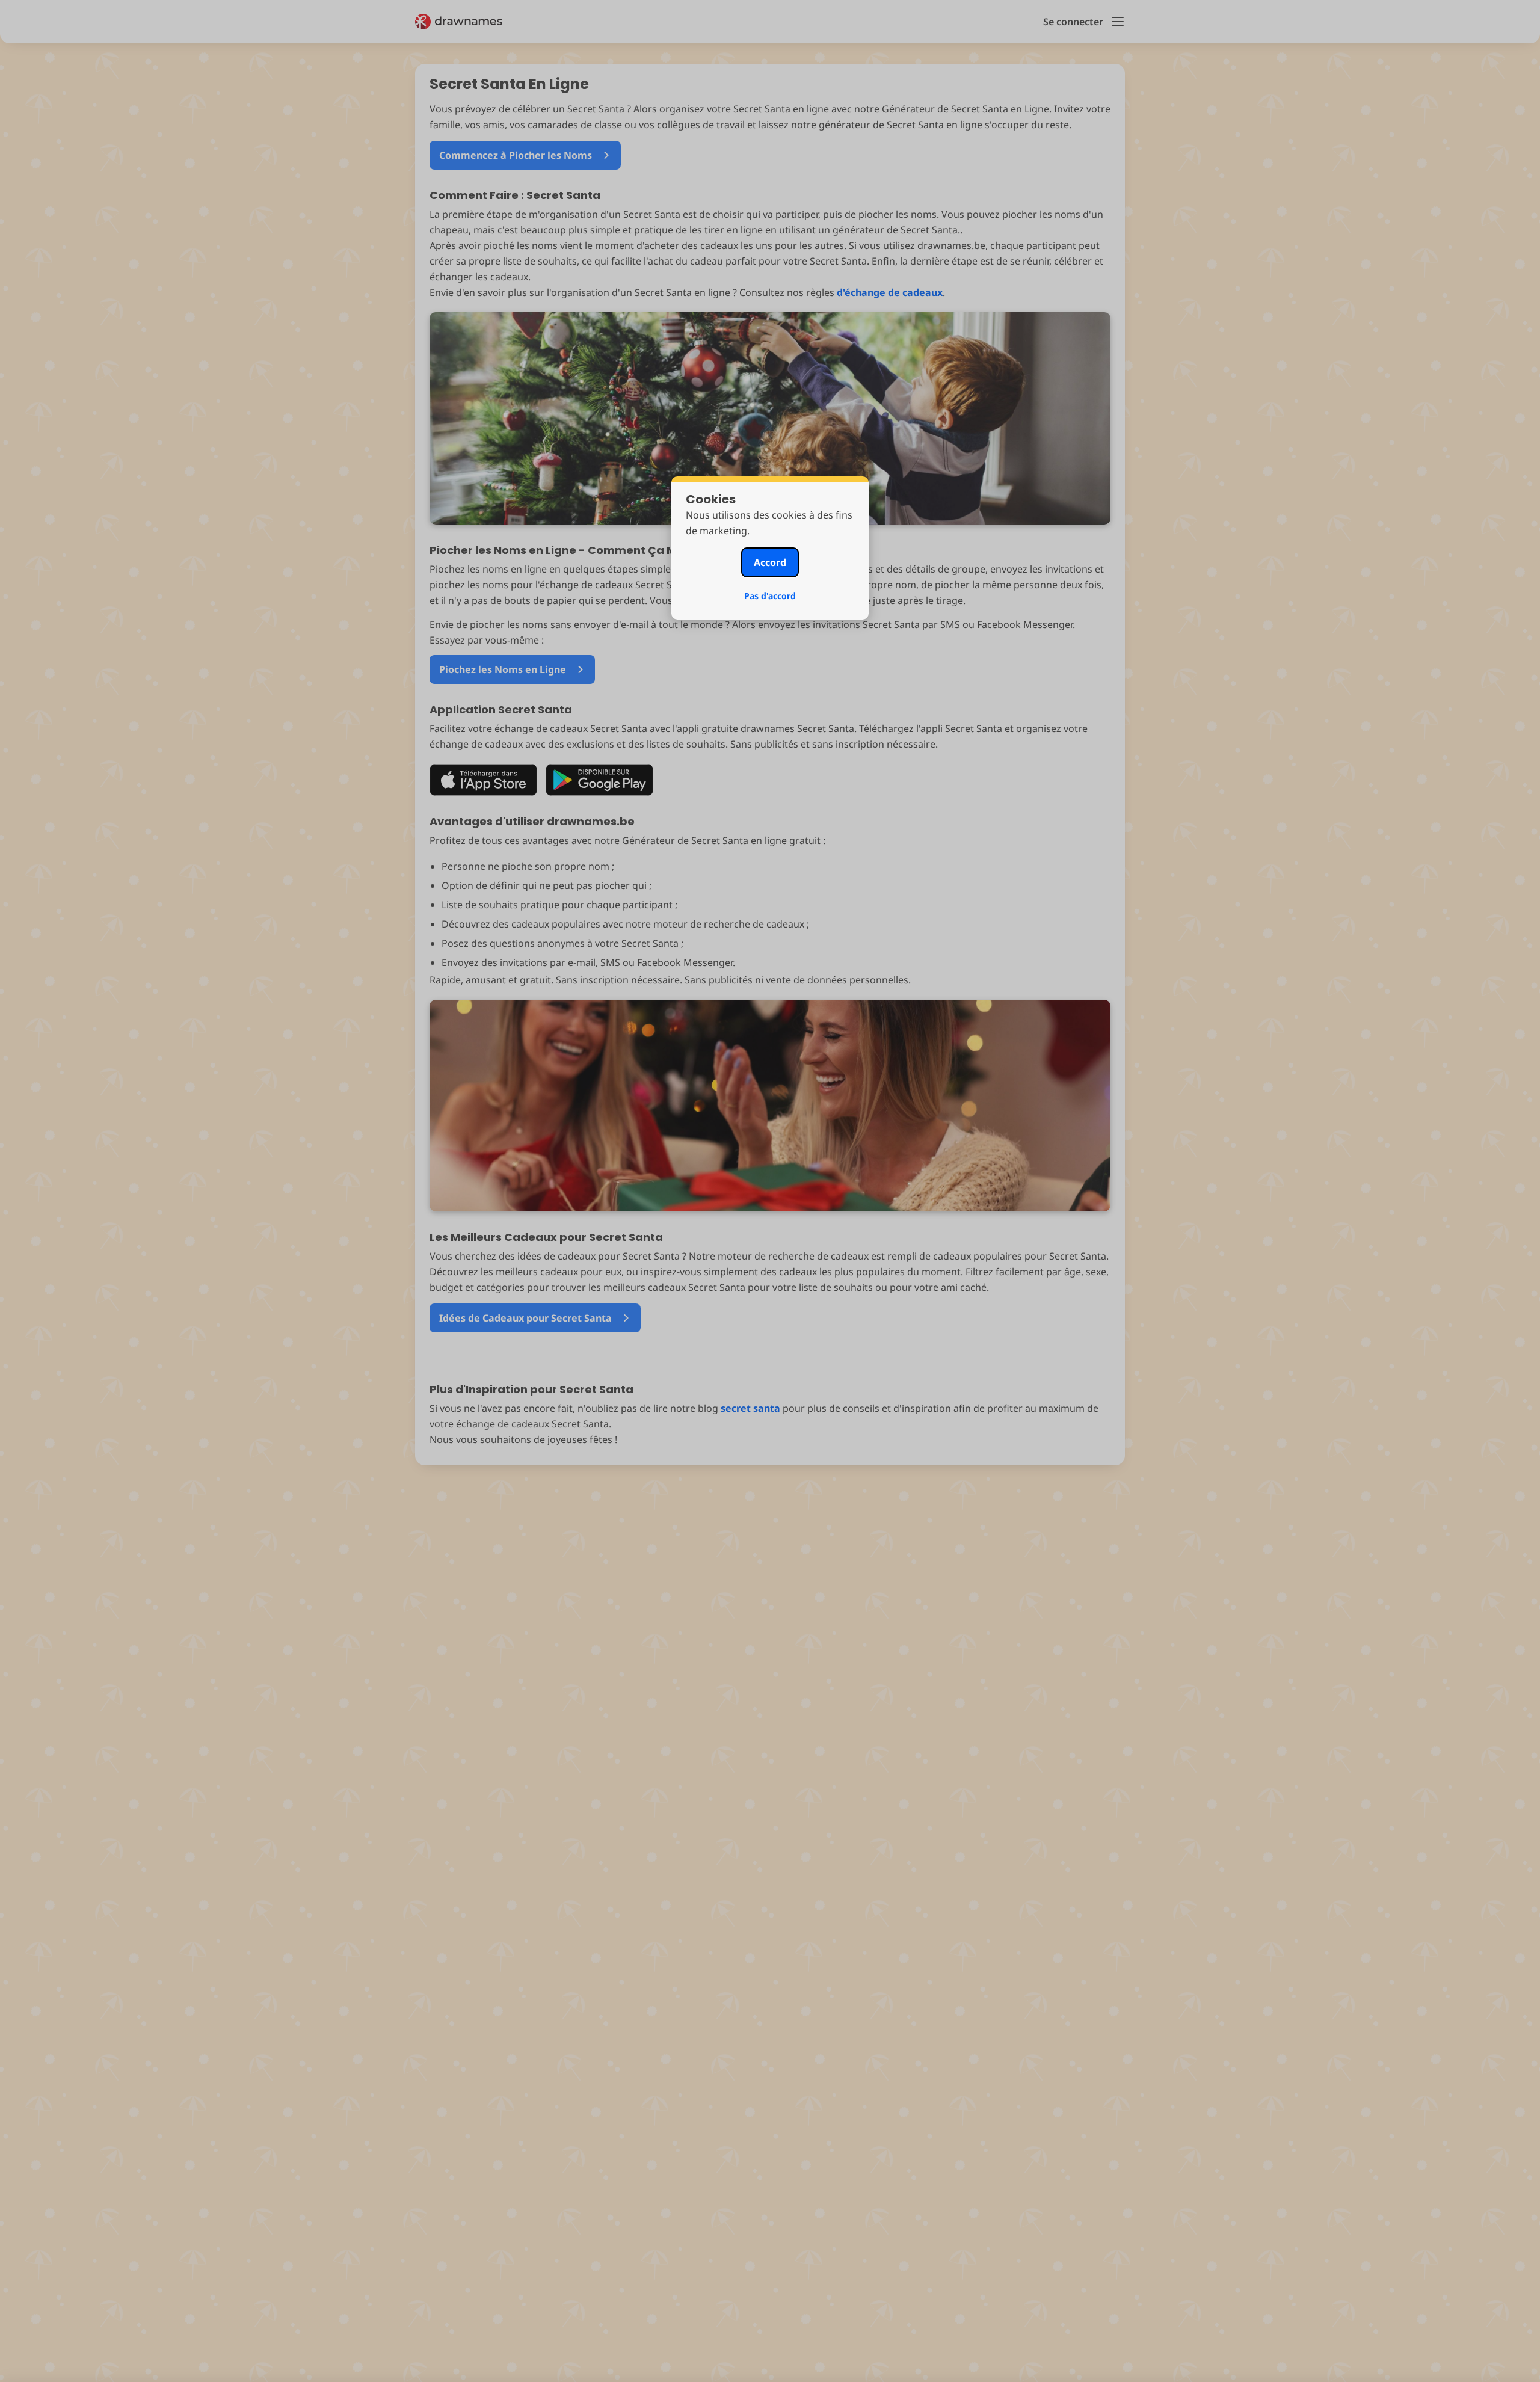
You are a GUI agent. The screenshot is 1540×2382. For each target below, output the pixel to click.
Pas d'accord (770, 596)
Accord (770, 562)
